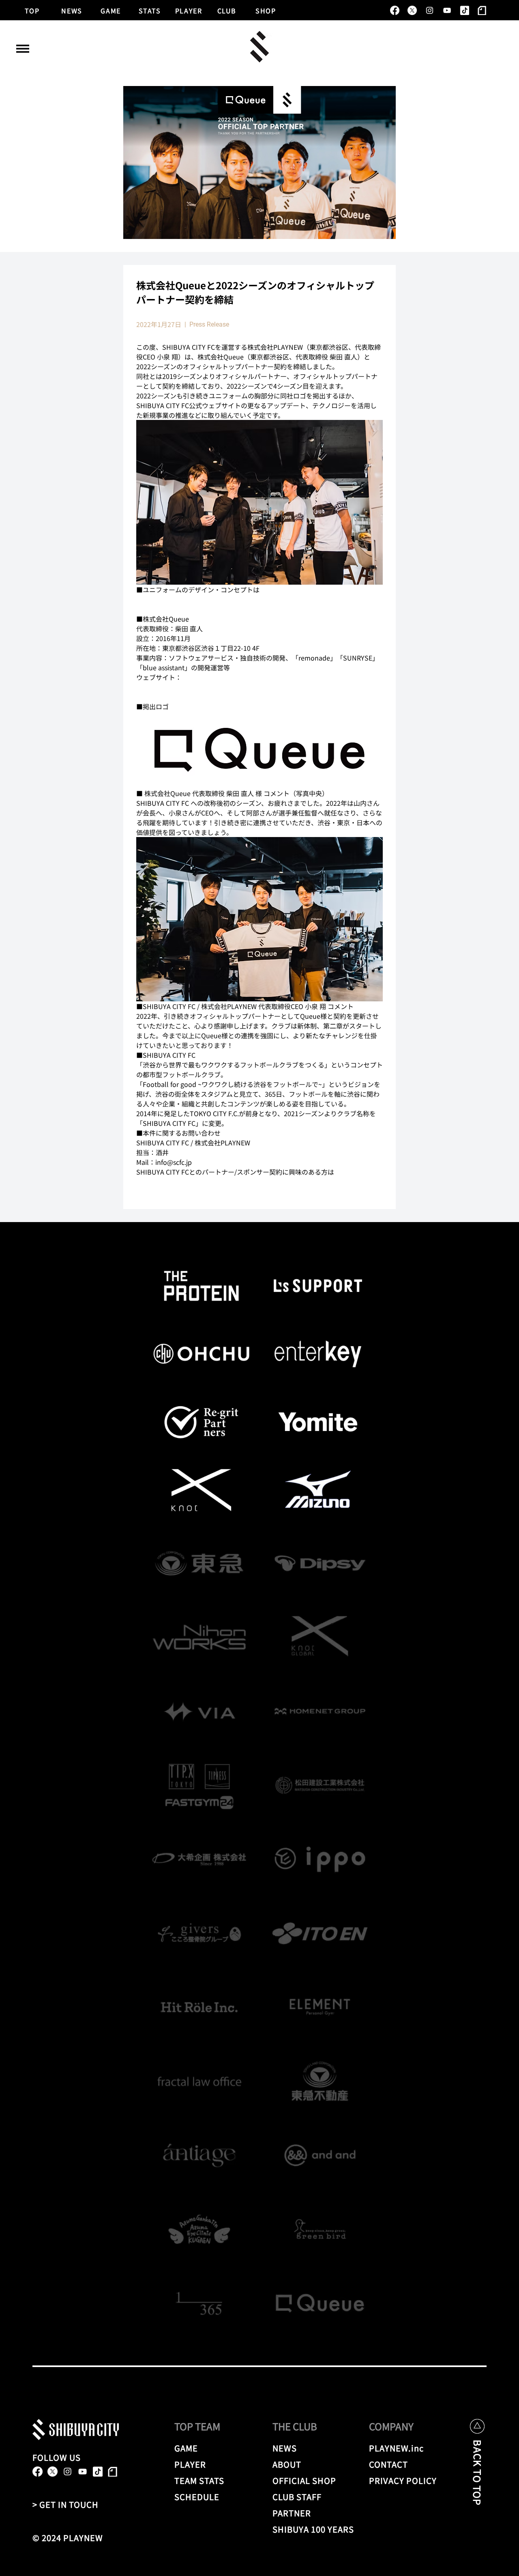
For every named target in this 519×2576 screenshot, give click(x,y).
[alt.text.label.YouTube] (447, 10)
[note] (482, 10)
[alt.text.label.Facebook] (395, 10)
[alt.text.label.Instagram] (430, 10)
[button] (23, 49)
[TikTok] (464, 10)
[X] (412, 10)
